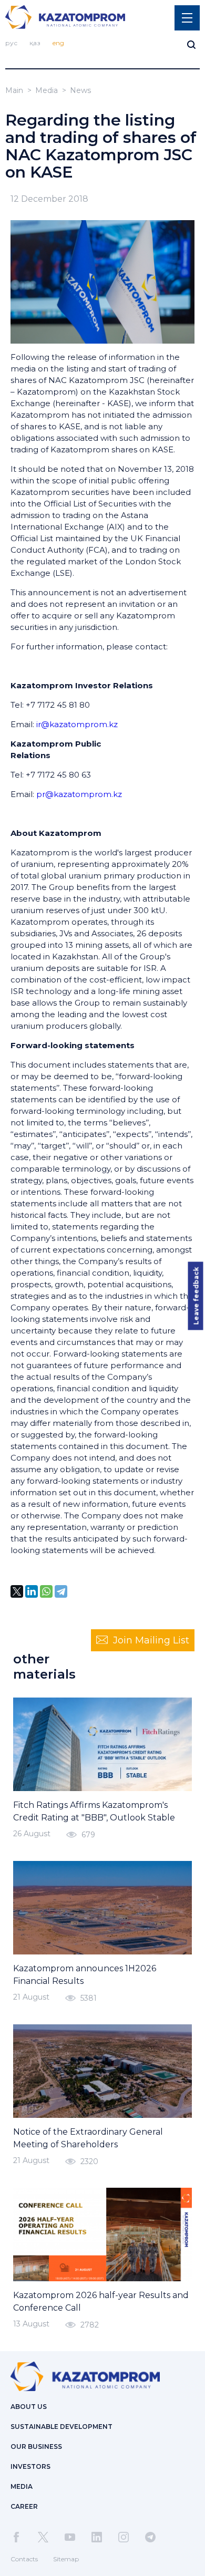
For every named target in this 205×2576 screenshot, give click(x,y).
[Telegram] (61, 1591)
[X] (17, 1591)
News (80, 90)
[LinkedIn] (32, 1591)
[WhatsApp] (46, 1591)
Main (14, 90)
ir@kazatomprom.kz (77, 724)
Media (47, 90)
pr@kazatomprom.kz (79, 794)
